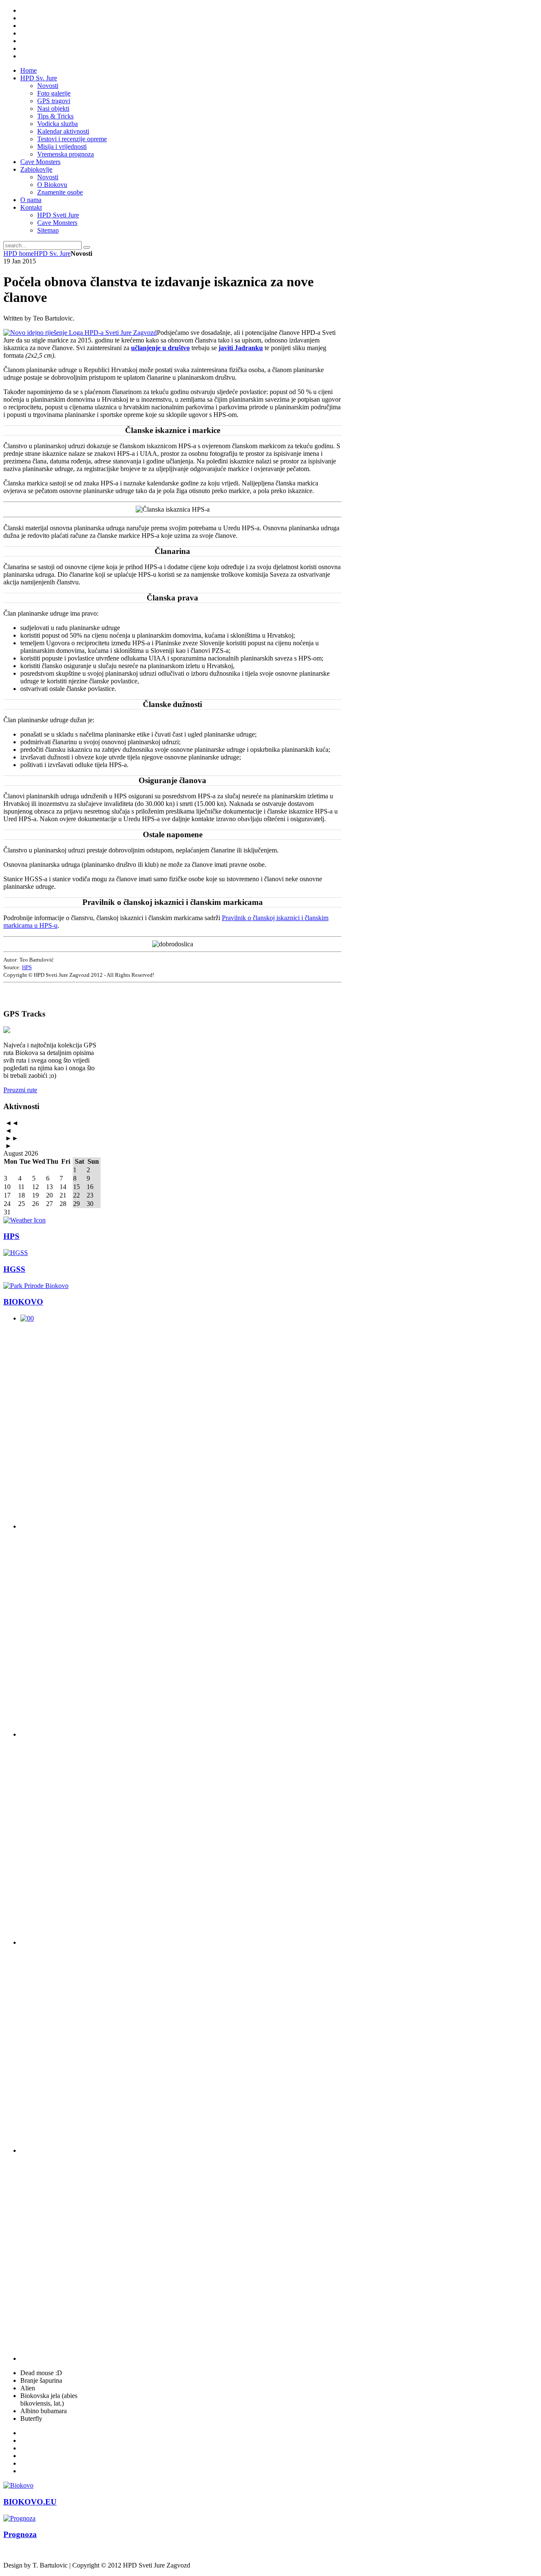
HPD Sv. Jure (52, 253)
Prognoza (20, 2534)
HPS (27, 967)
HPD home (19, 253)
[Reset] (87, 247)
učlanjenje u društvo (160, 348)
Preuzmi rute (20, 1090)
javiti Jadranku (241, 348)
